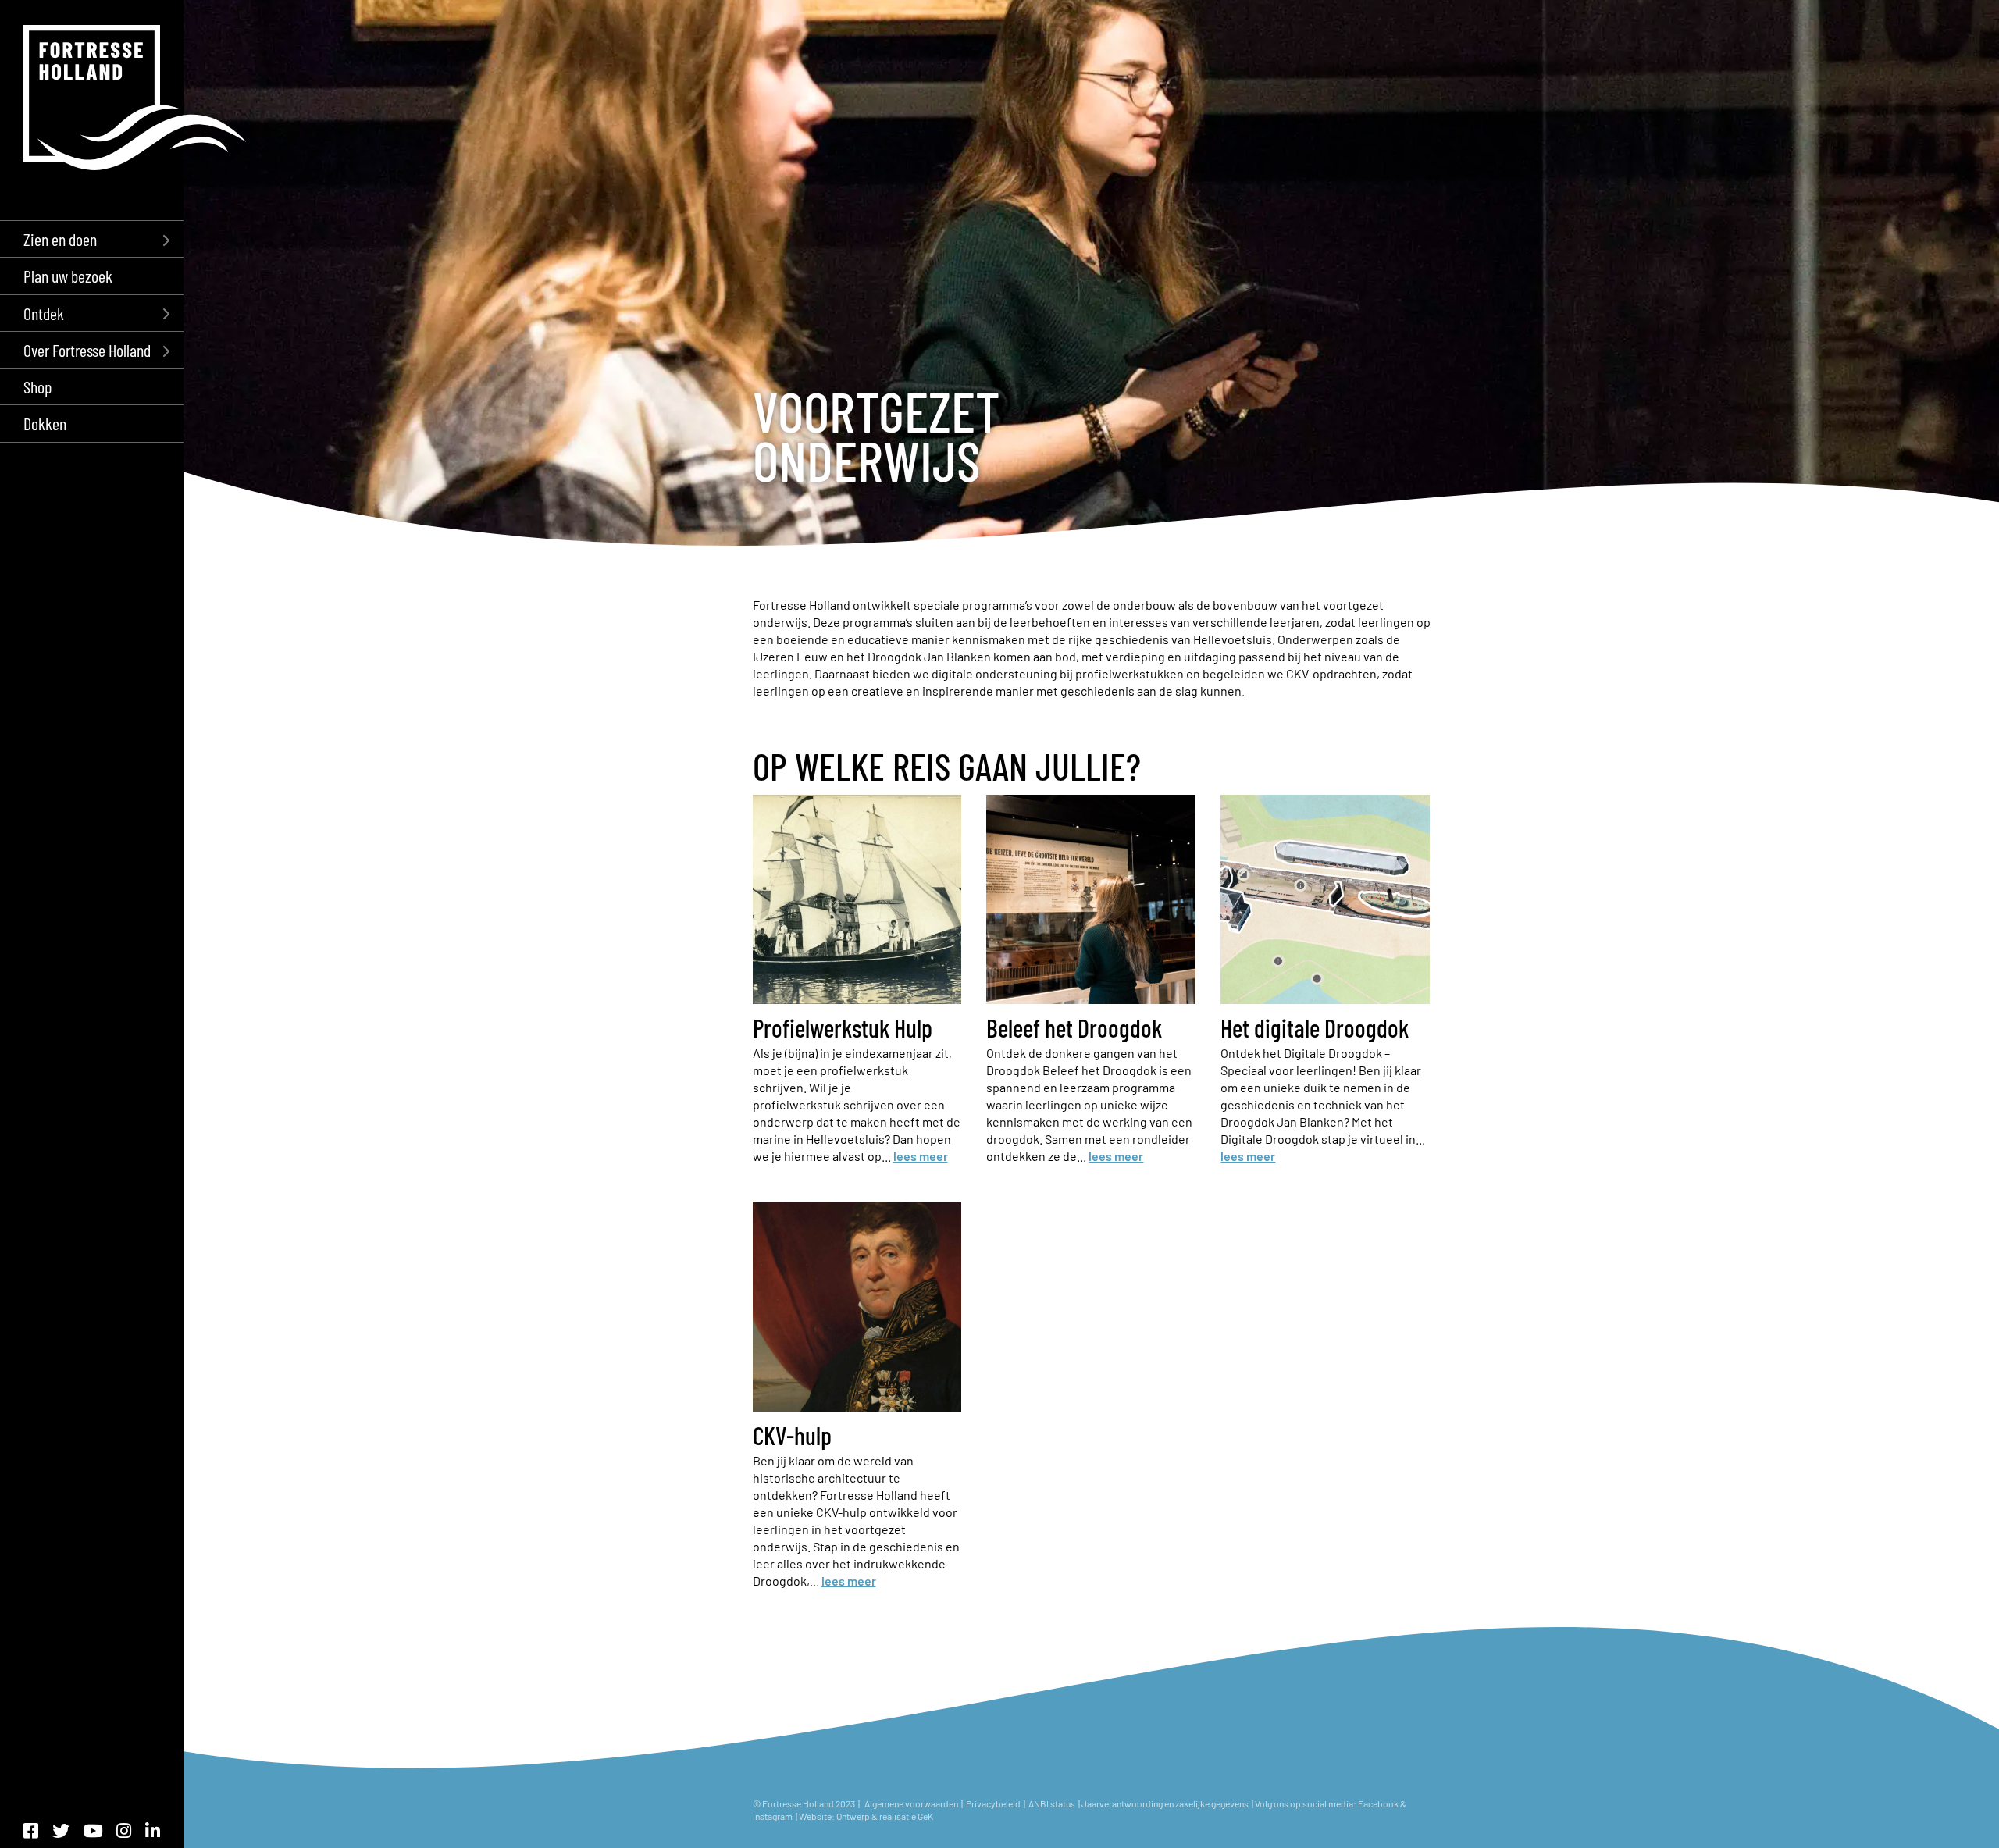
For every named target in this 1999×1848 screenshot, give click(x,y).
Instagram (773, 1816)
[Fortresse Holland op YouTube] (93, 1830)
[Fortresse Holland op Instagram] (124, 1830)
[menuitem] (92, 239)
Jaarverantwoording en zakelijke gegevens (1165, 1803)
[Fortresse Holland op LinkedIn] (153, 1830)
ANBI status (1053, 1803)
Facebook (1378, 1803)
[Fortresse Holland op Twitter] (61, 1830)
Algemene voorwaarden (911, 1803)
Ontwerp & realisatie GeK (885, 1816)
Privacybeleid (993, 1803)
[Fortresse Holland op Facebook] (31, 1830)
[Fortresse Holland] (135, 98)
